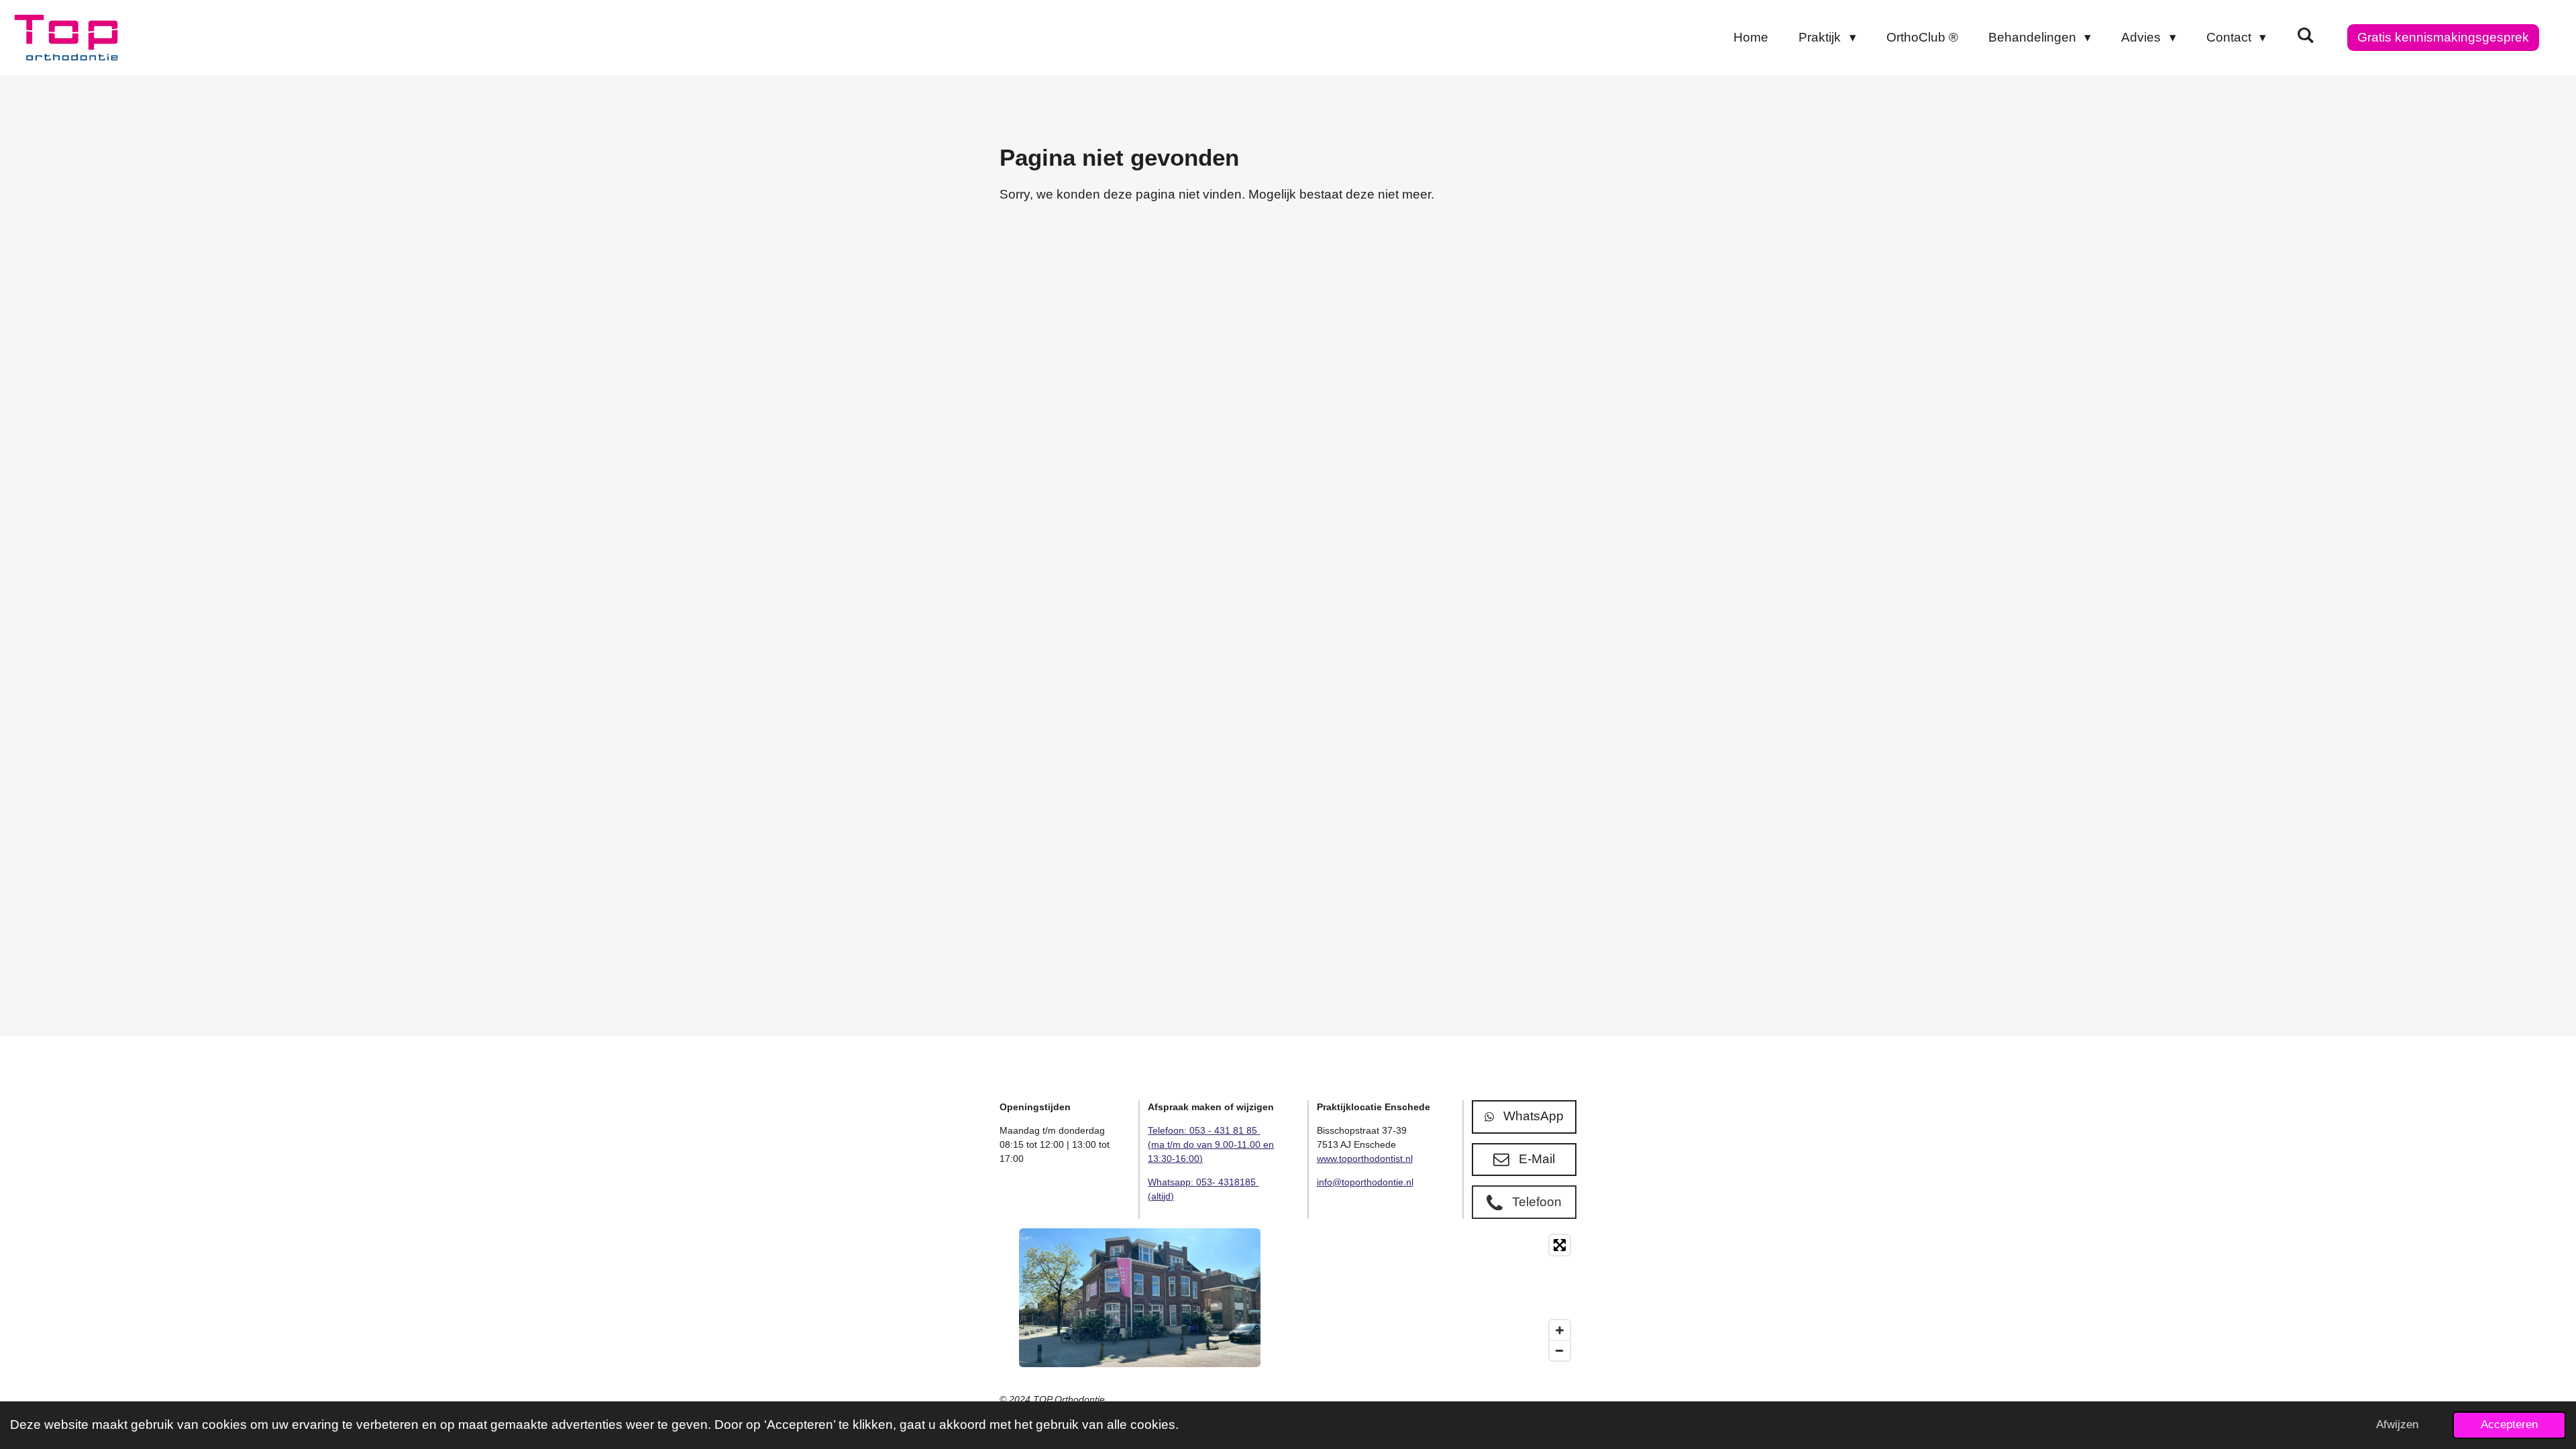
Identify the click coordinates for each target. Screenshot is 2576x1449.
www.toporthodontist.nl (1365, 1159)
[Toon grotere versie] (1140, 1298)
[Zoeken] (2305, 36)
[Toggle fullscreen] (1560, 1245)
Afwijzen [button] (2397, 1425)
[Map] (1436, 1298)
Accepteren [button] (2509, 1425)
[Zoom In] (1560, 1330)
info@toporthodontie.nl (1365, 1182)
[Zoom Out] (1560, 1350)
